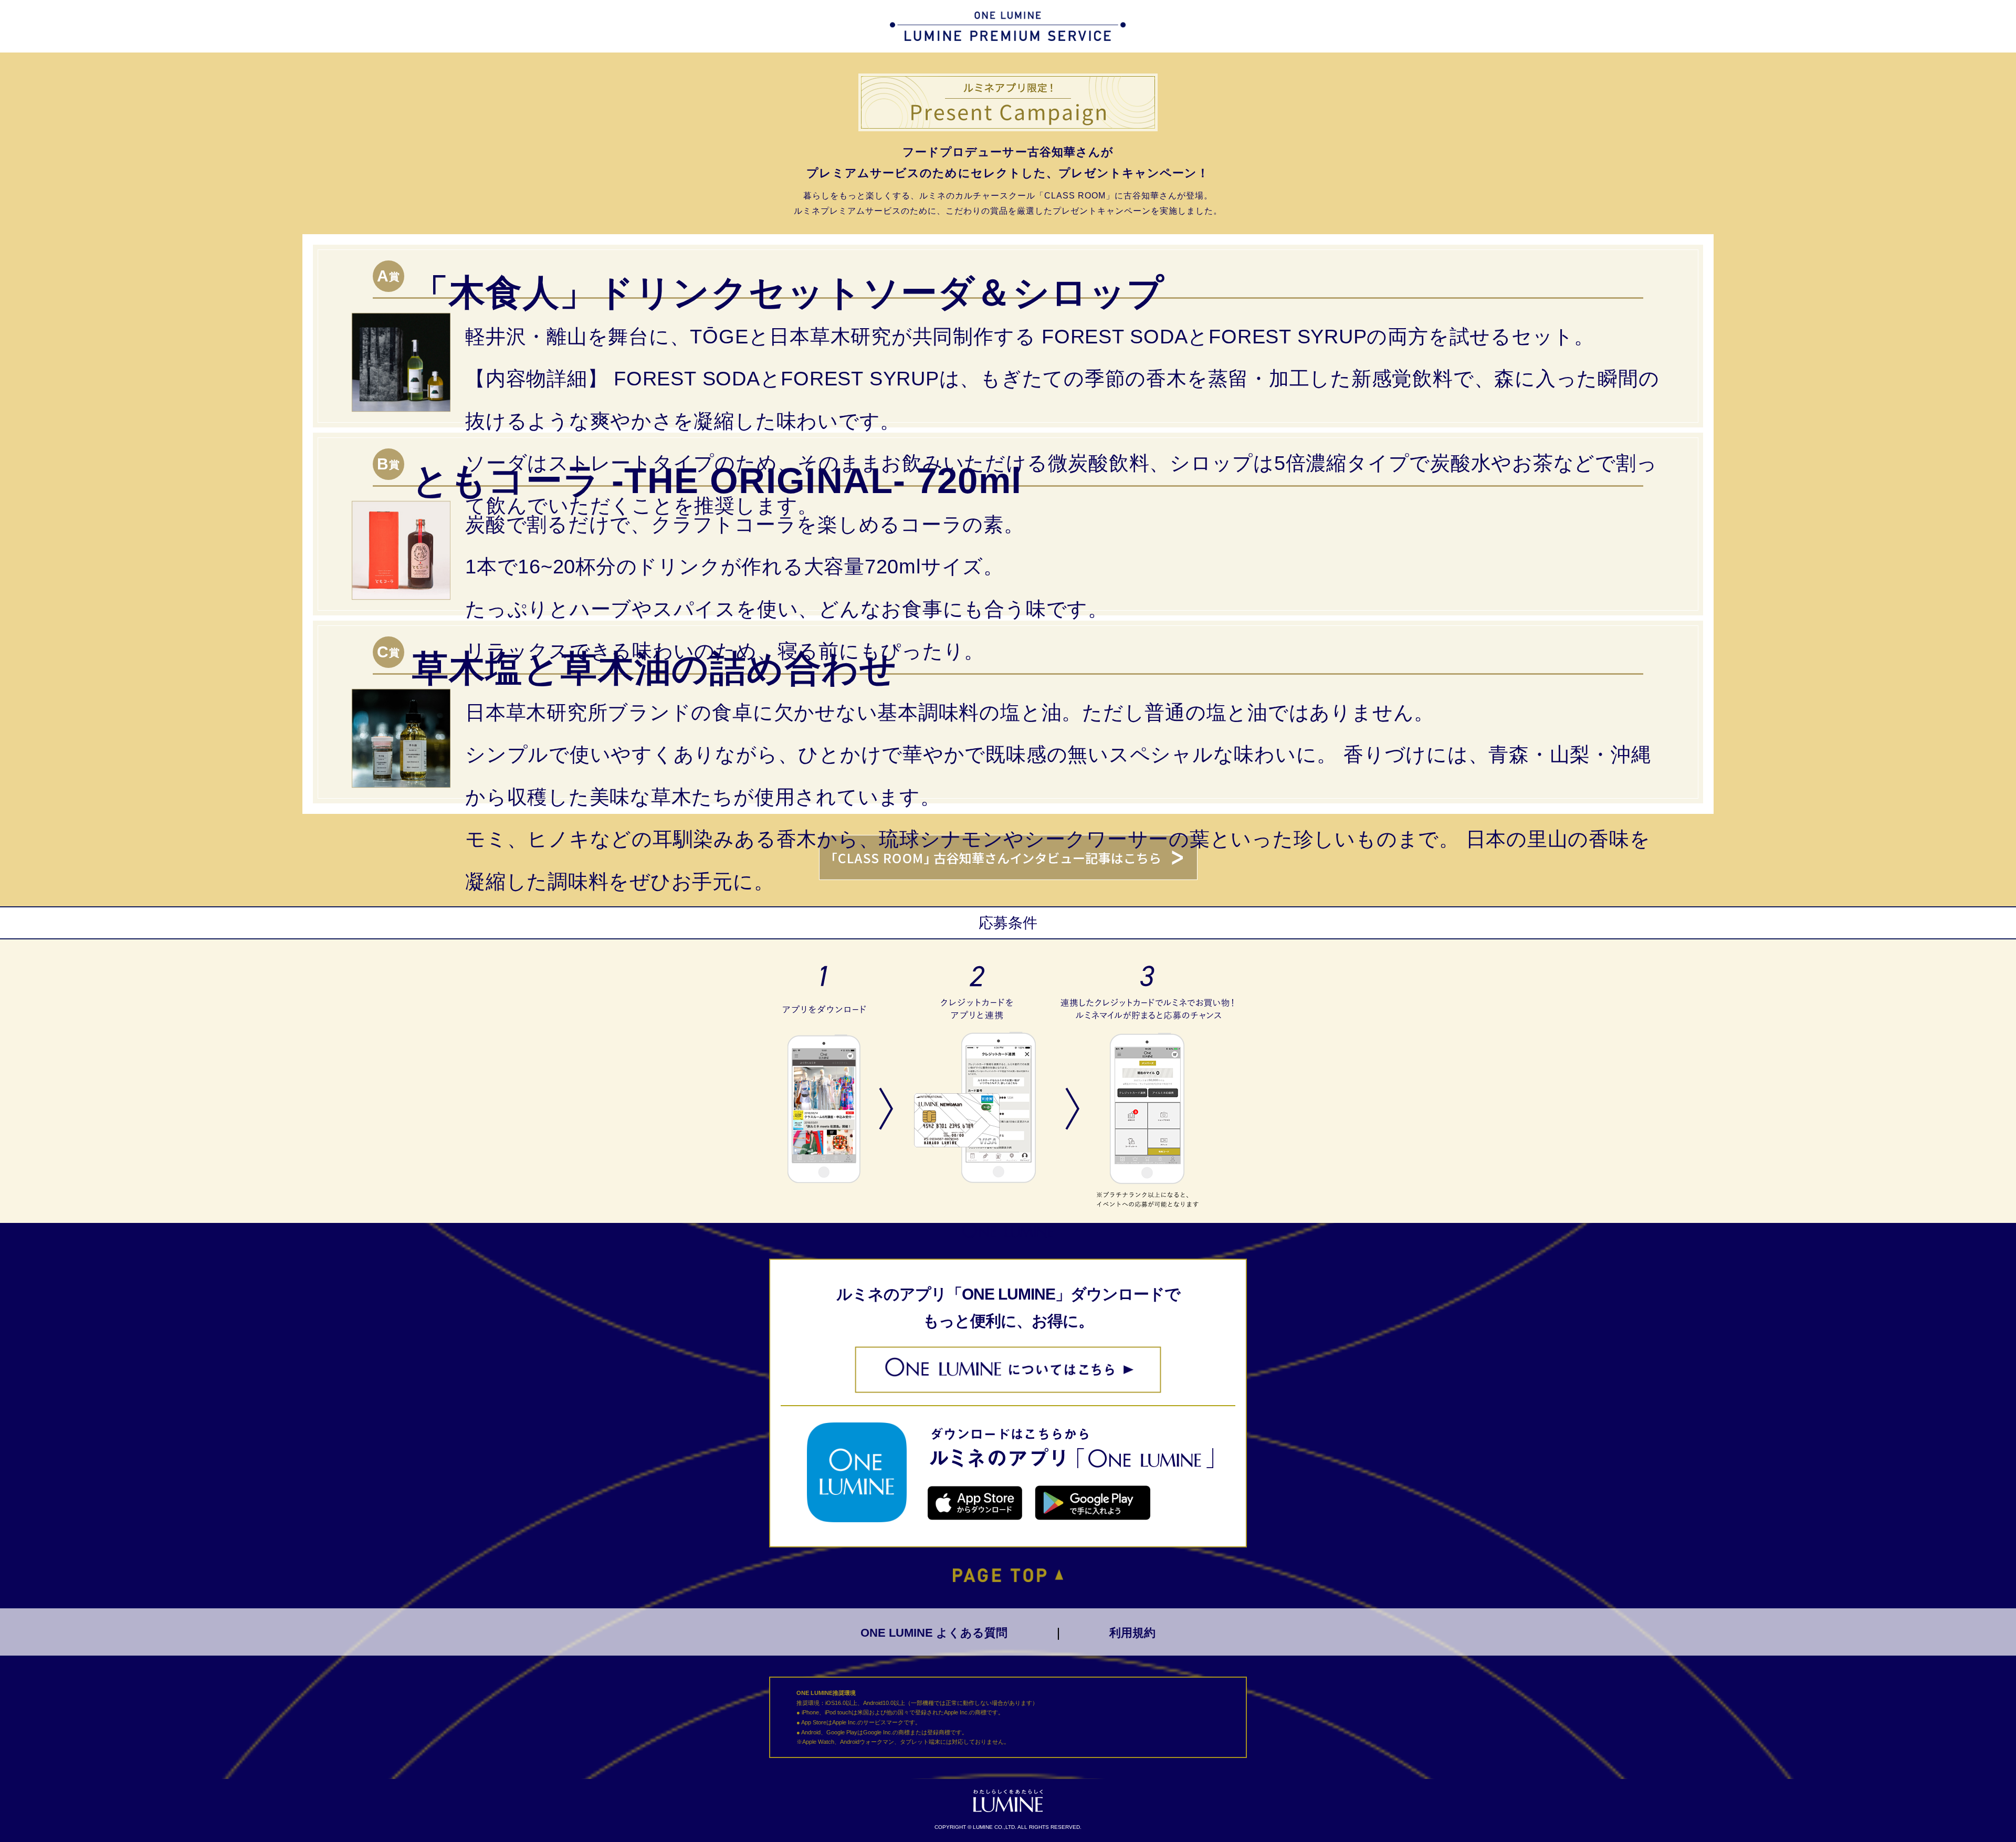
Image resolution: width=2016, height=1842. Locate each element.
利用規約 (1132, 1633)
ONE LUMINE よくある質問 (934, 1633)
